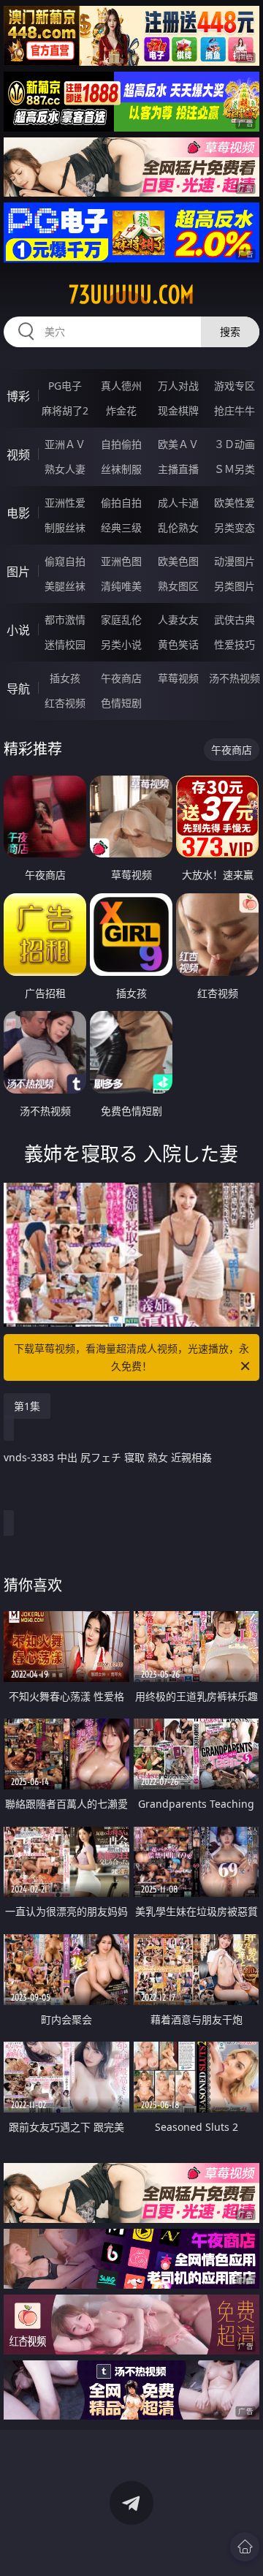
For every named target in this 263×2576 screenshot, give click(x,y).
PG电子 (65, 386)
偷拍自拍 (121, 503)
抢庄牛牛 (235, 410)
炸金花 (121, 410)
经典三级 (121, 527)
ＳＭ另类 (235, 469)
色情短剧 (121, 703)
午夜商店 (121, 678)
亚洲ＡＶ (65, 444)
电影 (18, 513)
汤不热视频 (235, 678)
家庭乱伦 (121, 620)
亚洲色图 (121, 561)
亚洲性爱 (65, 503)
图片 (18, 572)
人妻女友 (178, 620)
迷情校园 (65, 644)
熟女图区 (178, 586)
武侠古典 (235, 620)
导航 (18, 689)
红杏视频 (65, 703)
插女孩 (65, 678)
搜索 (230, 332)
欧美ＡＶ (178, 444)
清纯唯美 (121, 586)
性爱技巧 (235, 644)
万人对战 (178, 386)
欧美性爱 (235, 503)
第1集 (27, 1406)
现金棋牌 (178, 410)
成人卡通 (178, 503)
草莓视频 (178, 678)
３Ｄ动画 (235, 444)
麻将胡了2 (65, 410)
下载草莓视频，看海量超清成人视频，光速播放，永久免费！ (131, 1357)
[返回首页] (245, 2547)
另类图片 (235, 586)
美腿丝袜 (65, 586)
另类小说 (121, 644)
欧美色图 (178, 561)
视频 (18, 455)
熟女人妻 (65, 469)
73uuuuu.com (131, 295)
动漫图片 (235, 561)
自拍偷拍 (121, 444)
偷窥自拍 (65, 561)
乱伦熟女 (178, 527)
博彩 (18, 396)
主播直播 (178, 469)
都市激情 (65, 620)
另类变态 (235, 527)
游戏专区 (235, 386)
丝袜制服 (121, 469)
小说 (18, 630)
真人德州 (121, 386)
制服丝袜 (65, 527)
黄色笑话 (178, 644)
